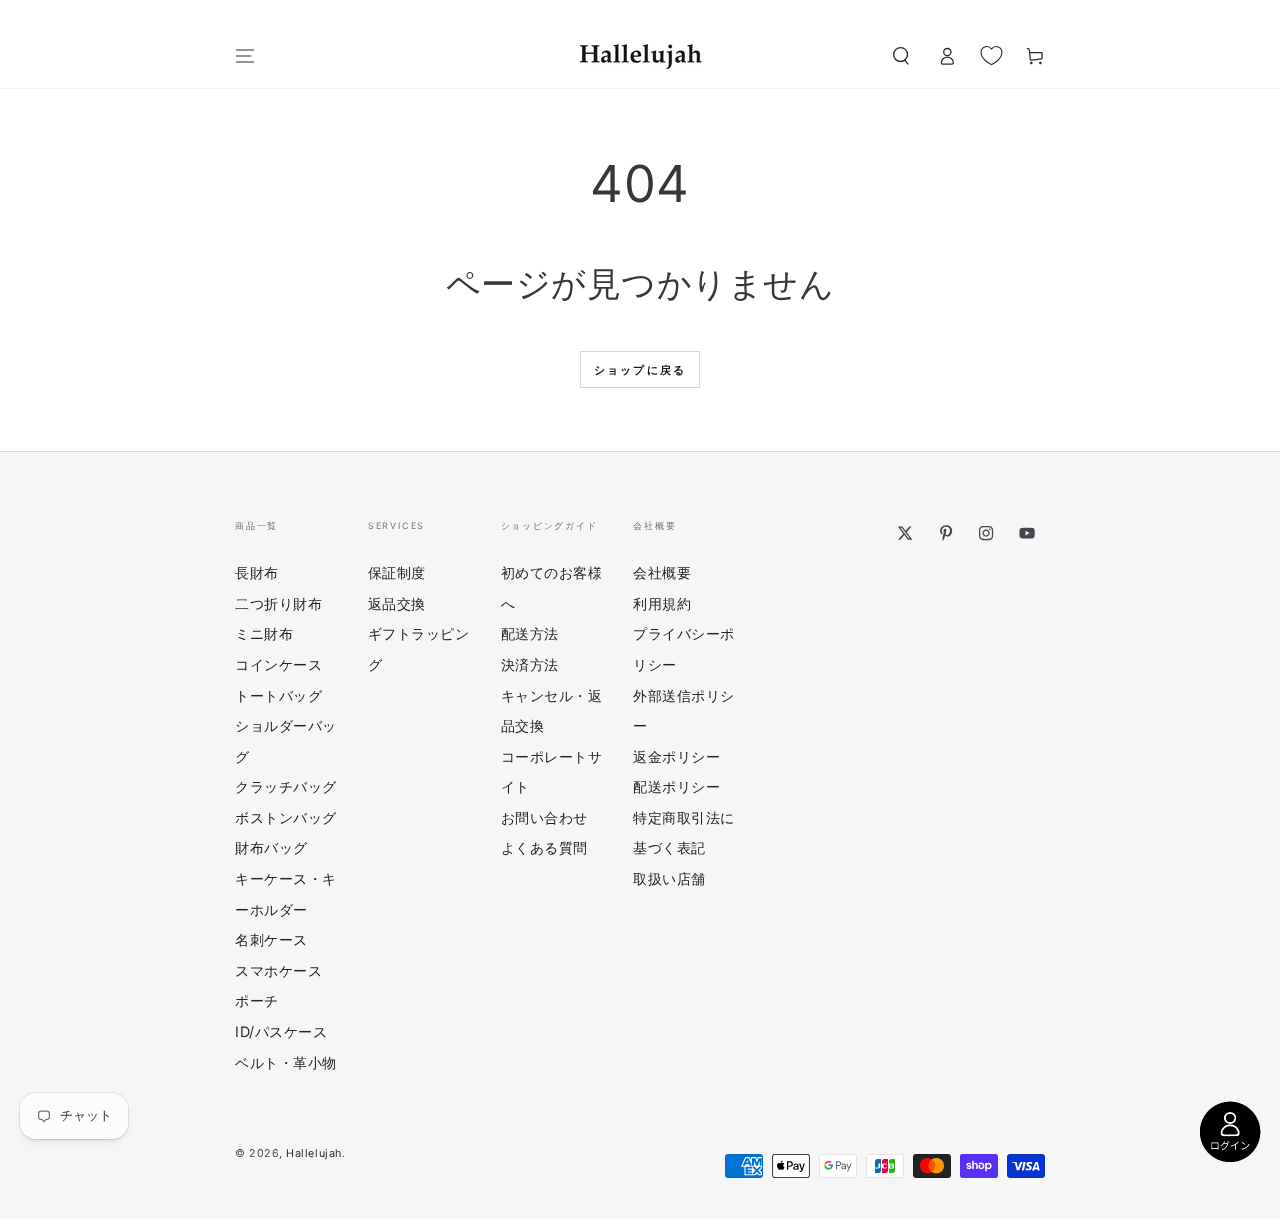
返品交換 (397, 603)
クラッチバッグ (286, 786)
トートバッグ (278, 695)
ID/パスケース (281, 1031)
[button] (900, 56)
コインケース (278, 664)
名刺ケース (271, 939)
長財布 (257, 572)
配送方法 (530, 633)
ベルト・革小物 (286, 1062)
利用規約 (662, 603)
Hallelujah (313, 1153)
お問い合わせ (544, 817)
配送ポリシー (676, 786)
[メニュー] (245, 56)
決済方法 (530, 664)
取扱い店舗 (669, 878)
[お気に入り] (991, 55)
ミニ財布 (264, 633)
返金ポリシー (676, 756)
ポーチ (257, 1000)
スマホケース (278, 970)
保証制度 (397, 572)
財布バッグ (271, 847)
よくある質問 (544, 847)
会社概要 (662, 572)
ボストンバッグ (286, 817)
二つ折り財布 (278, 603)
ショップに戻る (640, 370)
